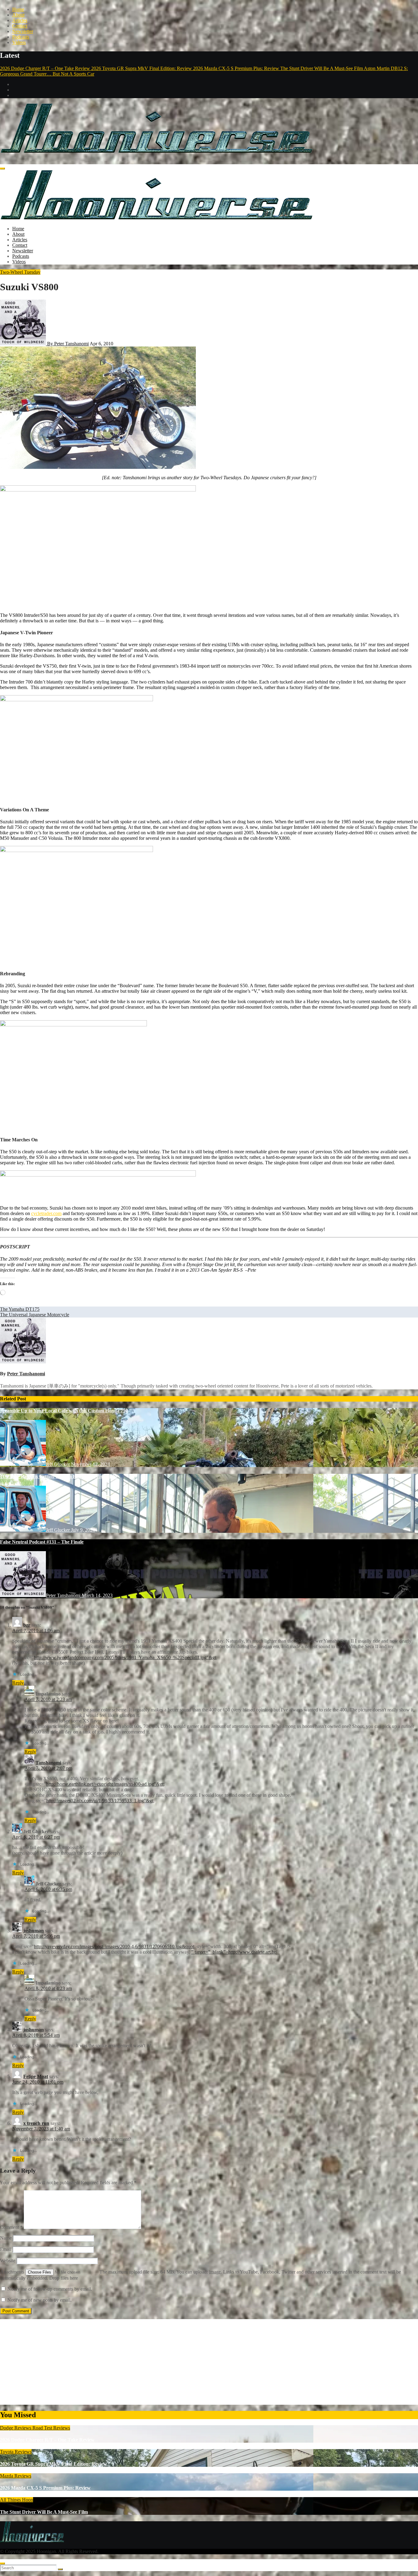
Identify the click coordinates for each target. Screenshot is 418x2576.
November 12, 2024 (90, 1464)
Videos (19, 42)
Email (6, 2249)
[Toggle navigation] (2, 169)
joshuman (34, 1931)
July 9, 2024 (83, 1530)
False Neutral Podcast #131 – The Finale (42, 1542)
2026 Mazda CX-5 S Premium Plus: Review (45, 2488)
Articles (20, 20)
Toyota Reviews (16, 2452)
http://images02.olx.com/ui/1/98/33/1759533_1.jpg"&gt (100, 1801)
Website (8, 2261)
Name (6, 2238)
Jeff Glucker (58, 1464)
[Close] (2, 2563)
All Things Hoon (17, 2500)
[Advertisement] (184, 2362)
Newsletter (23, 31)
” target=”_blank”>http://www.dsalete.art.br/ (234, 1952)
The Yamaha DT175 (20, 1309)
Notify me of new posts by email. (39, 2300)
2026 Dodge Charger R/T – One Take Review (47, 2440)
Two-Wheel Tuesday (20, 272)
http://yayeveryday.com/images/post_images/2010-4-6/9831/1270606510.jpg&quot (114, 1946)
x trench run (36, 2123)
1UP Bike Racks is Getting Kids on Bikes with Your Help (58, 1476)
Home (18, 9)
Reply (18, 1683)
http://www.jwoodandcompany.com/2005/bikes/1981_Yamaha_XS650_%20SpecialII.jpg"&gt (125, 1657)
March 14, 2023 (97, 1595)
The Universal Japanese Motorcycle (35, 1315)
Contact (20, 26)
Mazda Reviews (16, 2476)
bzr (27, 1625)
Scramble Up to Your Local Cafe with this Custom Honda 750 (64, 1411)
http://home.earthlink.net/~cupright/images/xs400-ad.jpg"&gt (105, 1784)
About (18, 15)
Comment (11, 2227)
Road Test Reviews (51, 2428)
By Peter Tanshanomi (67, 344)
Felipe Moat (36, 2076)
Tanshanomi (48, 1763)
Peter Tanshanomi (26, 1374)
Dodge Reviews (16, 2428)
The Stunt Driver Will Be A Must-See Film (44, 2512)
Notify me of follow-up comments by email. (50, 2289)
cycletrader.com (46, 1213)
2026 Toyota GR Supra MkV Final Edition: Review (53, 2464)
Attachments (13, 2272)
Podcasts (21, 37)
